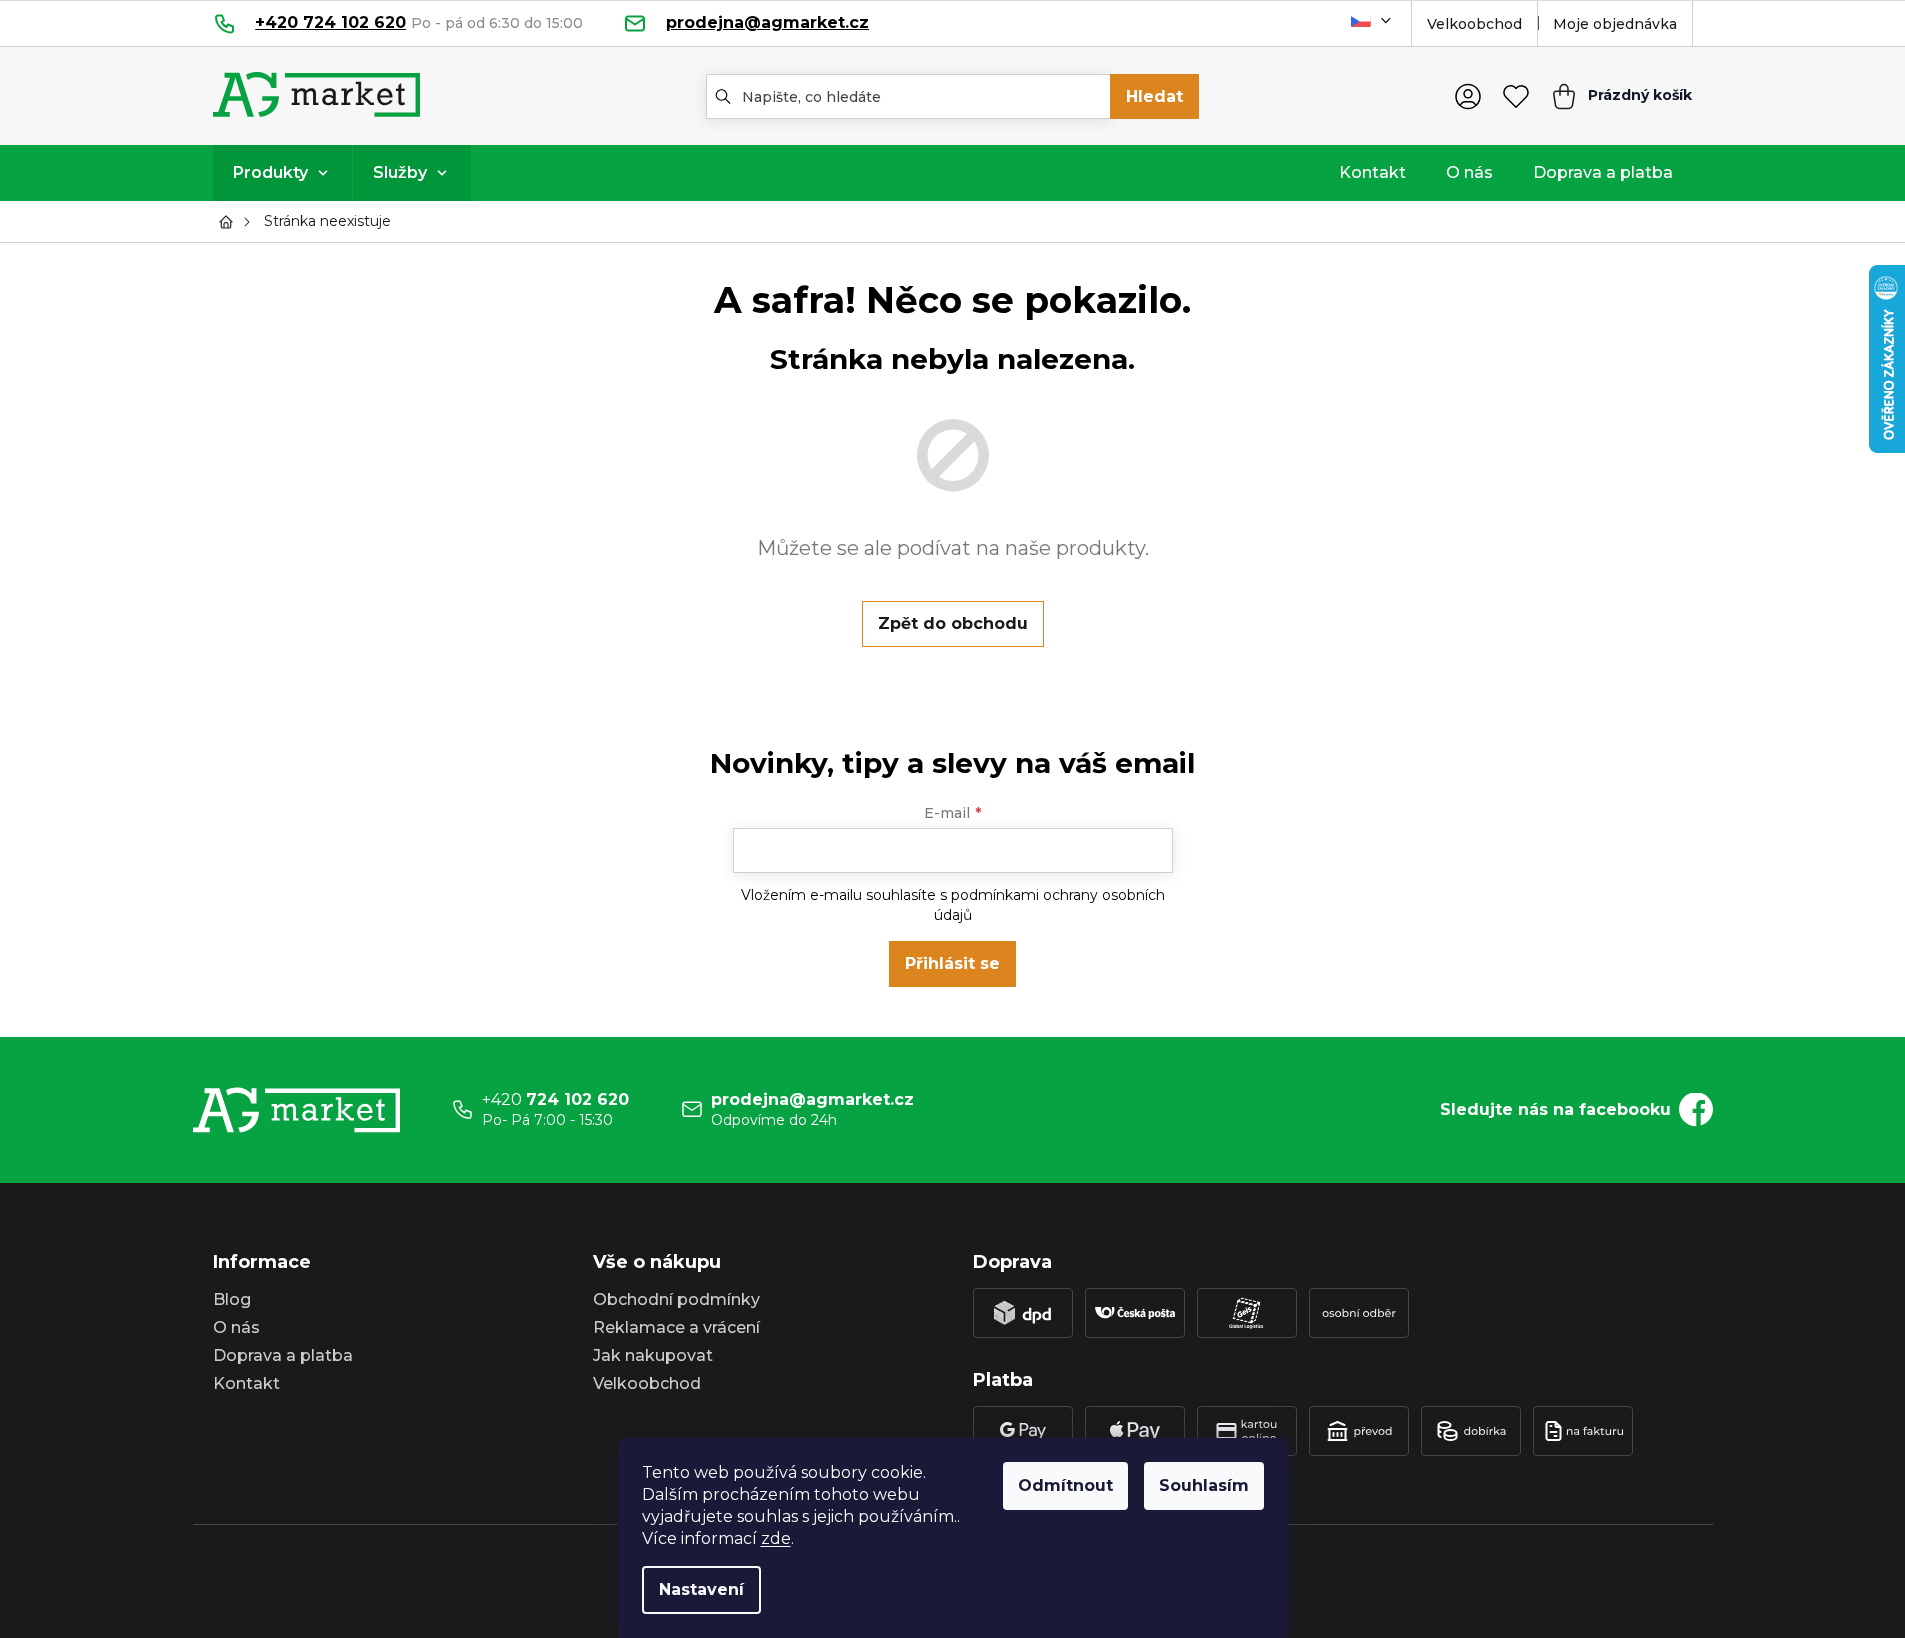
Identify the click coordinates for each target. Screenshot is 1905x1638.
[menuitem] (282, 173)
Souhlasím (1204, 1485)
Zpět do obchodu (953, 623)
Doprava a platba (283, 1355)
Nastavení (701, 1589)
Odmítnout (1065, 1485)
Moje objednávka (1615, 24)
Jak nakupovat (653, 1355)
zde (776, 1538)
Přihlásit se (952, 963)
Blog (232, 1299)
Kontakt (246, 1383)
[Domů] (231, 222)
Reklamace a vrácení (676, 1327)
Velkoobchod (1474, 24)
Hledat (1154, 96)
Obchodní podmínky (676, 1299)
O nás (236, 1327)
